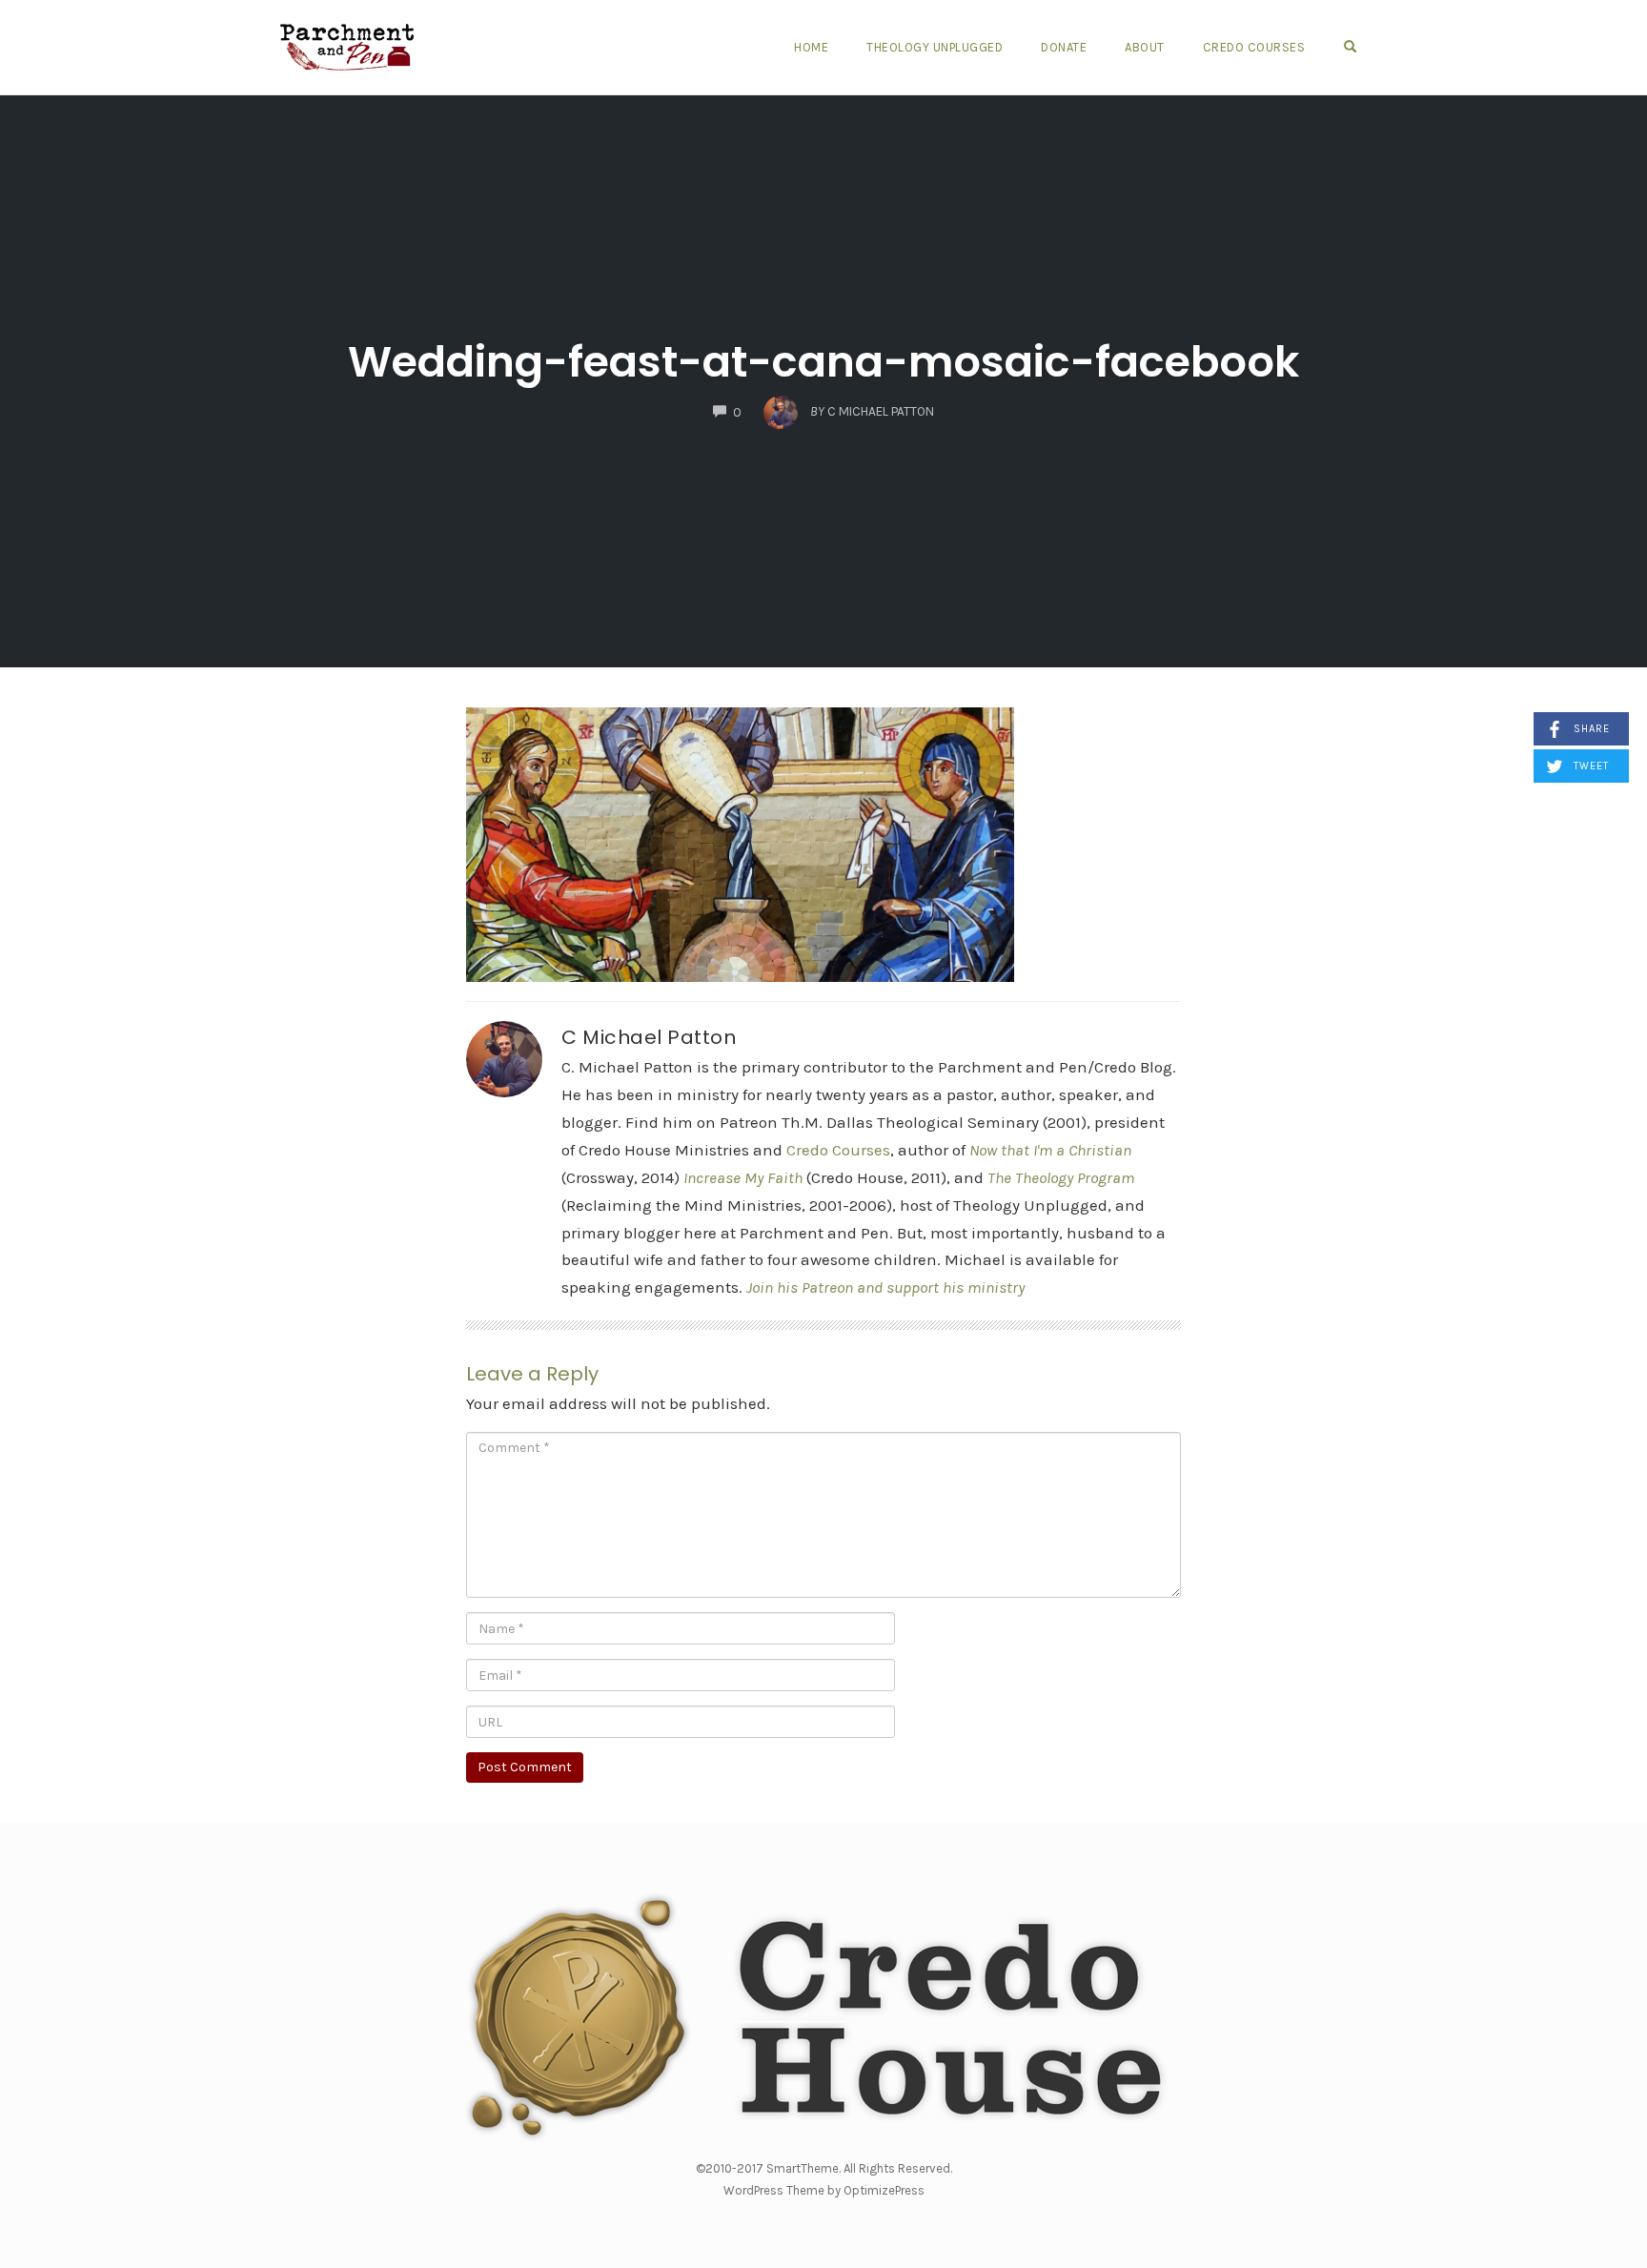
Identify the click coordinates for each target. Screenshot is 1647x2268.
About (1145, 47)
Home (811, 47)
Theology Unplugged (935, 47)
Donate (1064, 47)
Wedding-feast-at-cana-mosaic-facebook (823, 362)
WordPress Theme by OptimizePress (824, 2190)
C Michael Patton (649, 1037)
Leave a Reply (532, 1374)
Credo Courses (1254, 47)
